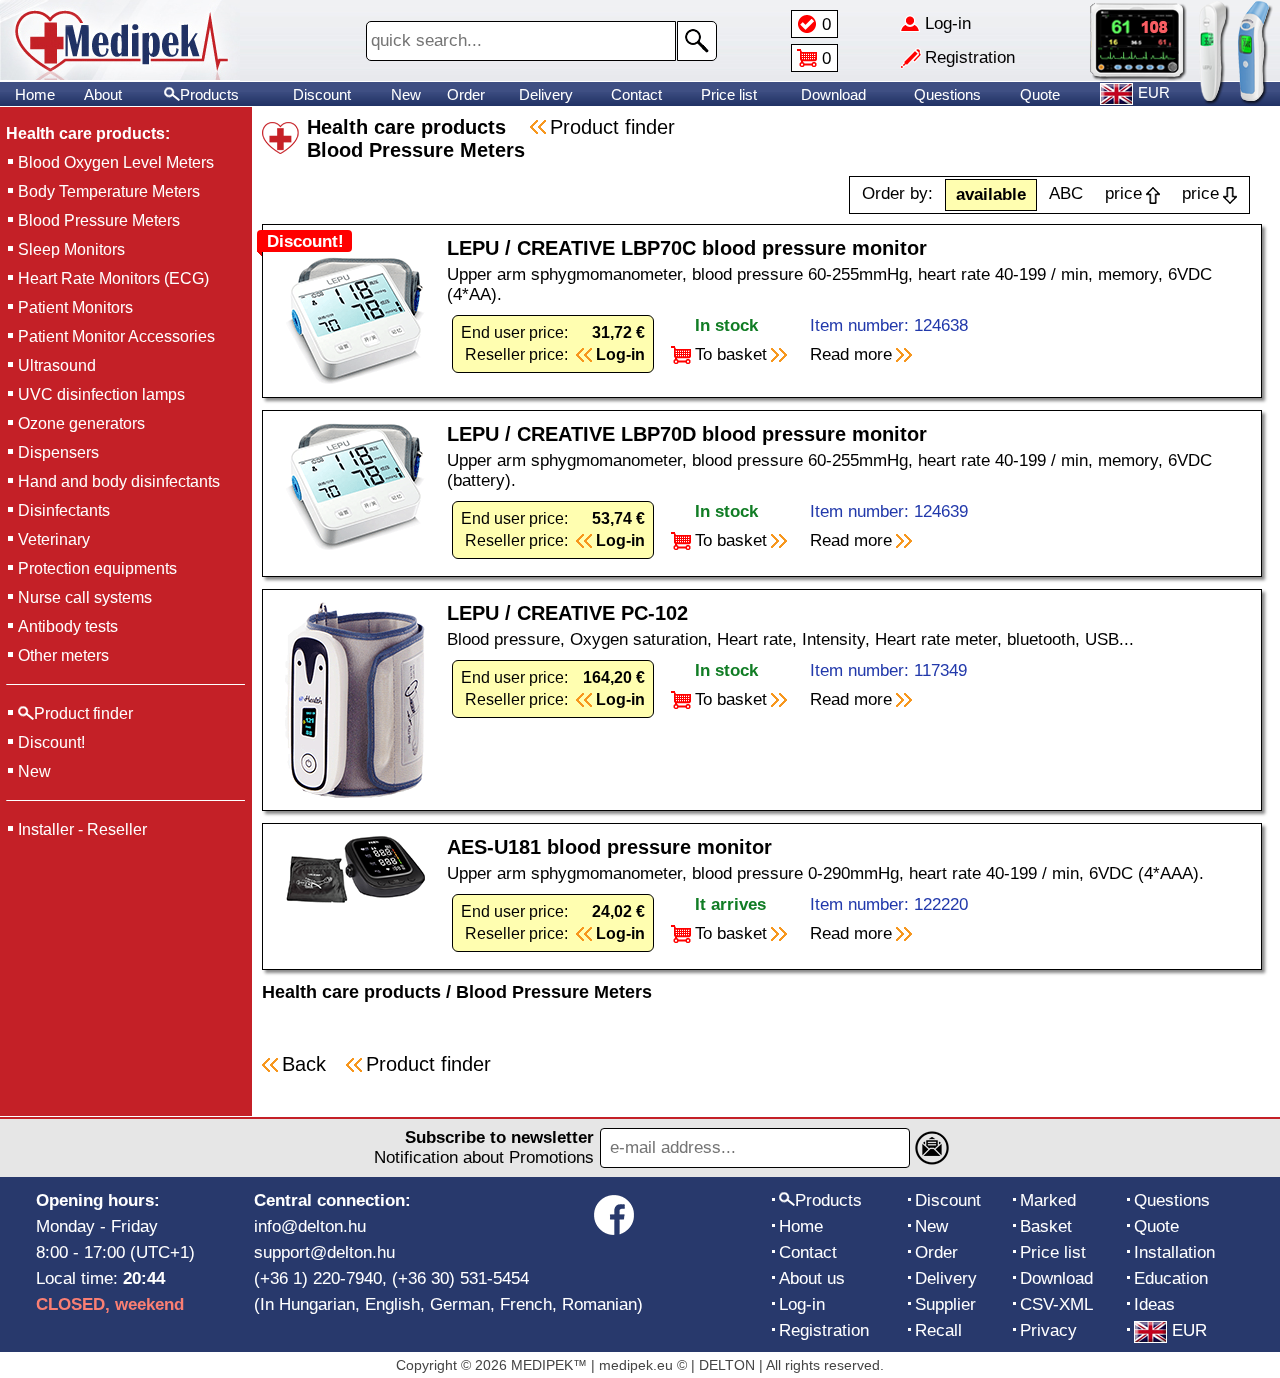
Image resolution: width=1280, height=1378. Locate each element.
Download (833, 94)
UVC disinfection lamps (101, 394)
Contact (636, 94)
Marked (1048, 1200)
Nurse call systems (85, 597)
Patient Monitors (75, 307)
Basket (1046, 1226)
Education (1171, 1278)
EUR (1189, 1330)
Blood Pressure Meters (99, 220)
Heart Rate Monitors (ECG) (113, 278)
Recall (938, 1330)
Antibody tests (68, 626)
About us (812, 1278)
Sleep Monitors (71, 249)
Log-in (802, 1304)
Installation (1174, 1252)
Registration (824, 1330)
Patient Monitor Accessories (116, 336)
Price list (729, 94)
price (1123, 193)
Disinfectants (64, 510)
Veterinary (54, 539)
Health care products (351, 992)
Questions (947, 94)
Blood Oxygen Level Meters (116, 162)
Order (466, 94)
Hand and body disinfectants (119, 481)
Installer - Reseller (82, 829)
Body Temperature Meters (109, 191)
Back (304, 1064)
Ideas (1154, 1304)
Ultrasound (57, 365)
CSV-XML (1056, 1304)
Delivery (546, 94)
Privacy (1048, 1330)
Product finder (612, 127)
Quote (1040, 94)
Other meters (63, 655)
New (406, 94)
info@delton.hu (310, 1226)
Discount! (51, 742)
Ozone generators (81, 423)
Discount (322, 94)
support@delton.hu (324, 1252)
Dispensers (58, 452)
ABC (1066, 193)
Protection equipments (97, 568)
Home (35, 94)
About (103, 94)
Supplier (945, 1304)
